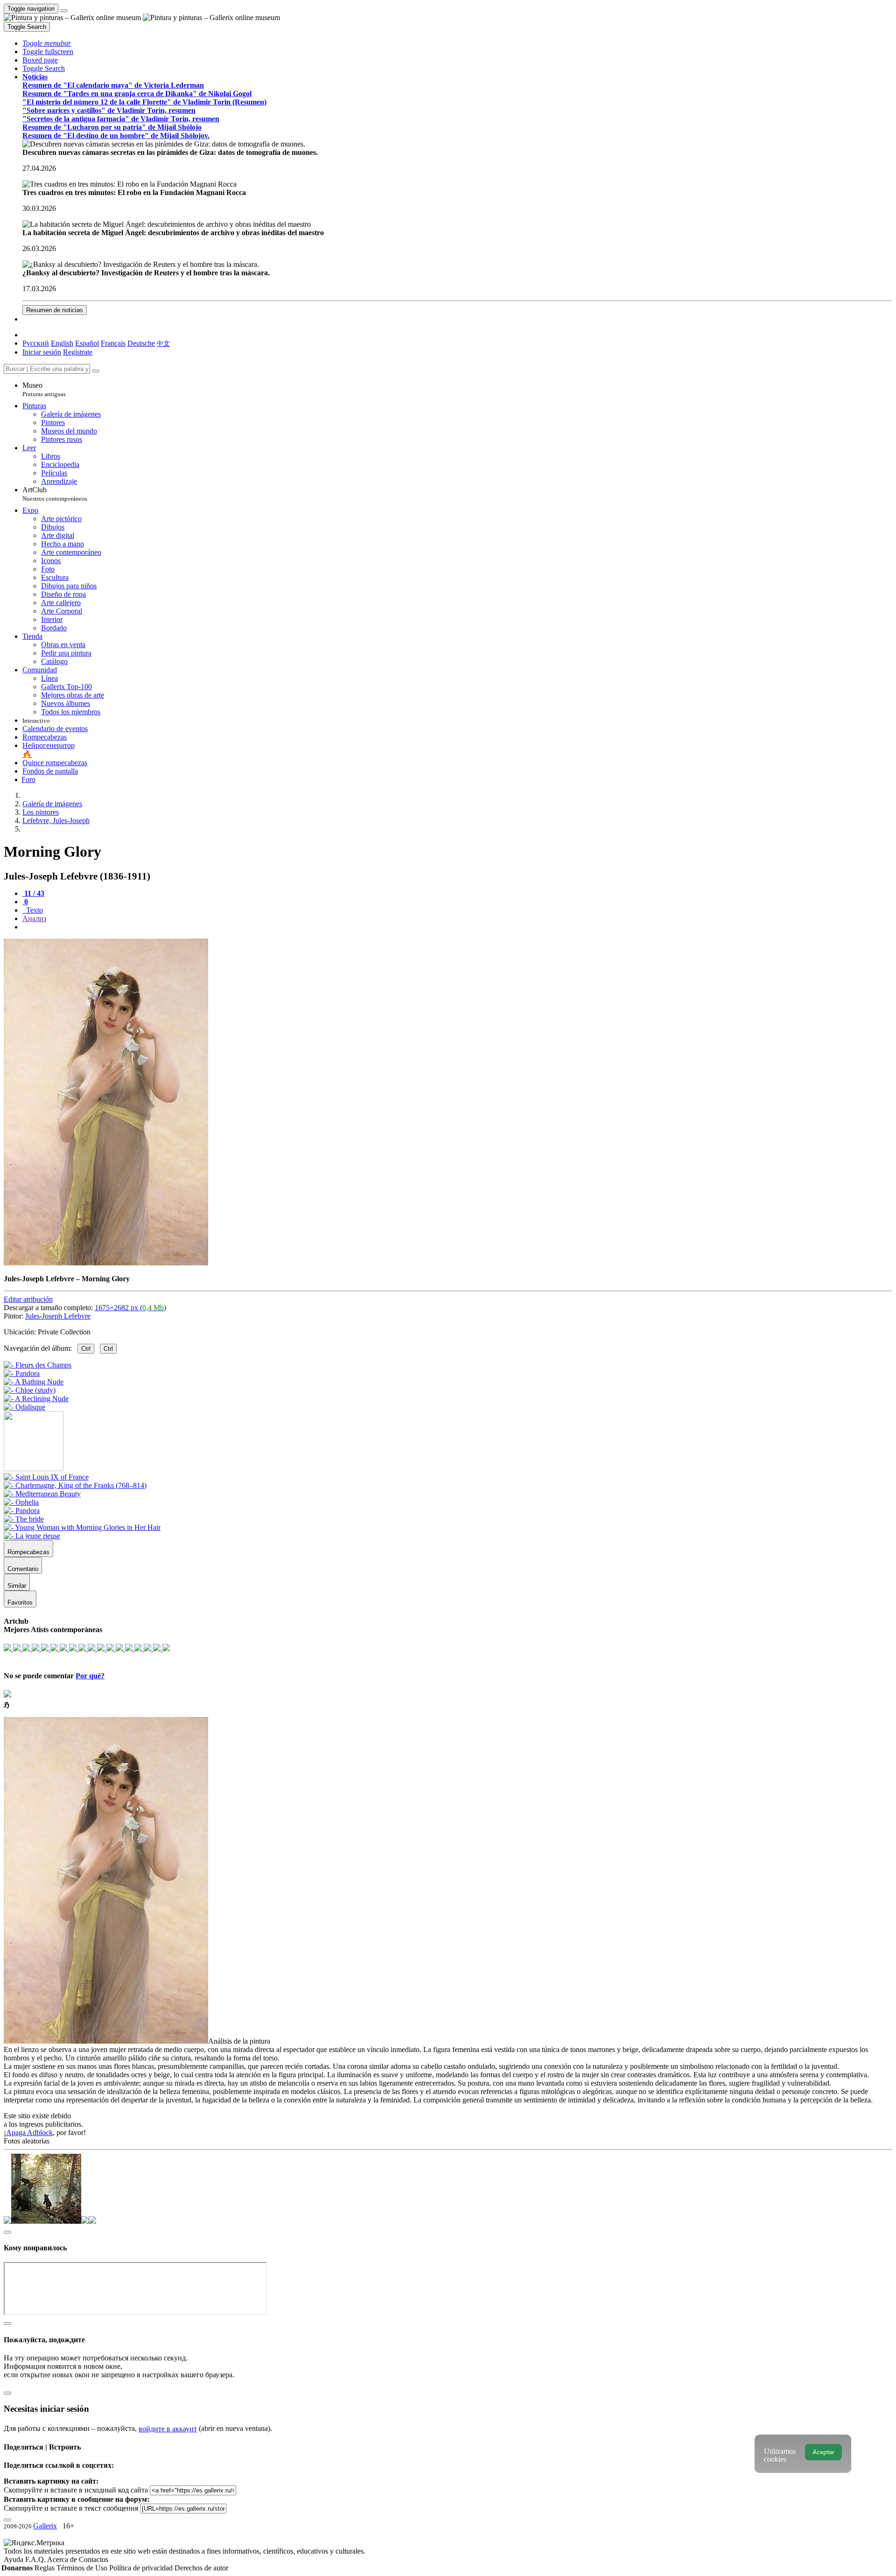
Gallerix (45, 2526)
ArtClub (55, 494)
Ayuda (14, 2559)
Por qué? (90, 1676)
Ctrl (86, 1349)
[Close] (96, 371)
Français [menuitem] (113, 343)
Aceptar (823, 2452)
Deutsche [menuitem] (141, 343)
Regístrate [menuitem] (78, 352)
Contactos (94, 2559)
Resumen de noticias (55, 310)
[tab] (33, 893)
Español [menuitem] (87, 343)
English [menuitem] (62, 343)
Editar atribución (28, 1299)
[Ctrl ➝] (46, 1477)
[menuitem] (163, 343)
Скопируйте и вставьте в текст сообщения (71, 2508)
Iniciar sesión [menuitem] (42, 352)
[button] (47, 43)
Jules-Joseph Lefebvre (58, 1316)
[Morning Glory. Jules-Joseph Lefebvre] (106, 1263)
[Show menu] (64, 11)
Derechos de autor (201, 2568)
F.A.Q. (36, 2559)
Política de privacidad (142, 2568)
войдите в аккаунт (168, 2429)
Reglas (45, 2568)
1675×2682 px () (130, 1308)
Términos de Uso (83, 2568)
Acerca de (63, 2559)
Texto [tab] (34, 910)
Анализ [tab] (34, 918)
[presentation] (457, 927)
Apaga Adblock (29, 2133)
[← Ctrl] (24, 1407)
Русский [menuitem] (36, 343)
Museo (44, 389)
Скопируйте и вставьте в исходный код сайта (76, 2490)
